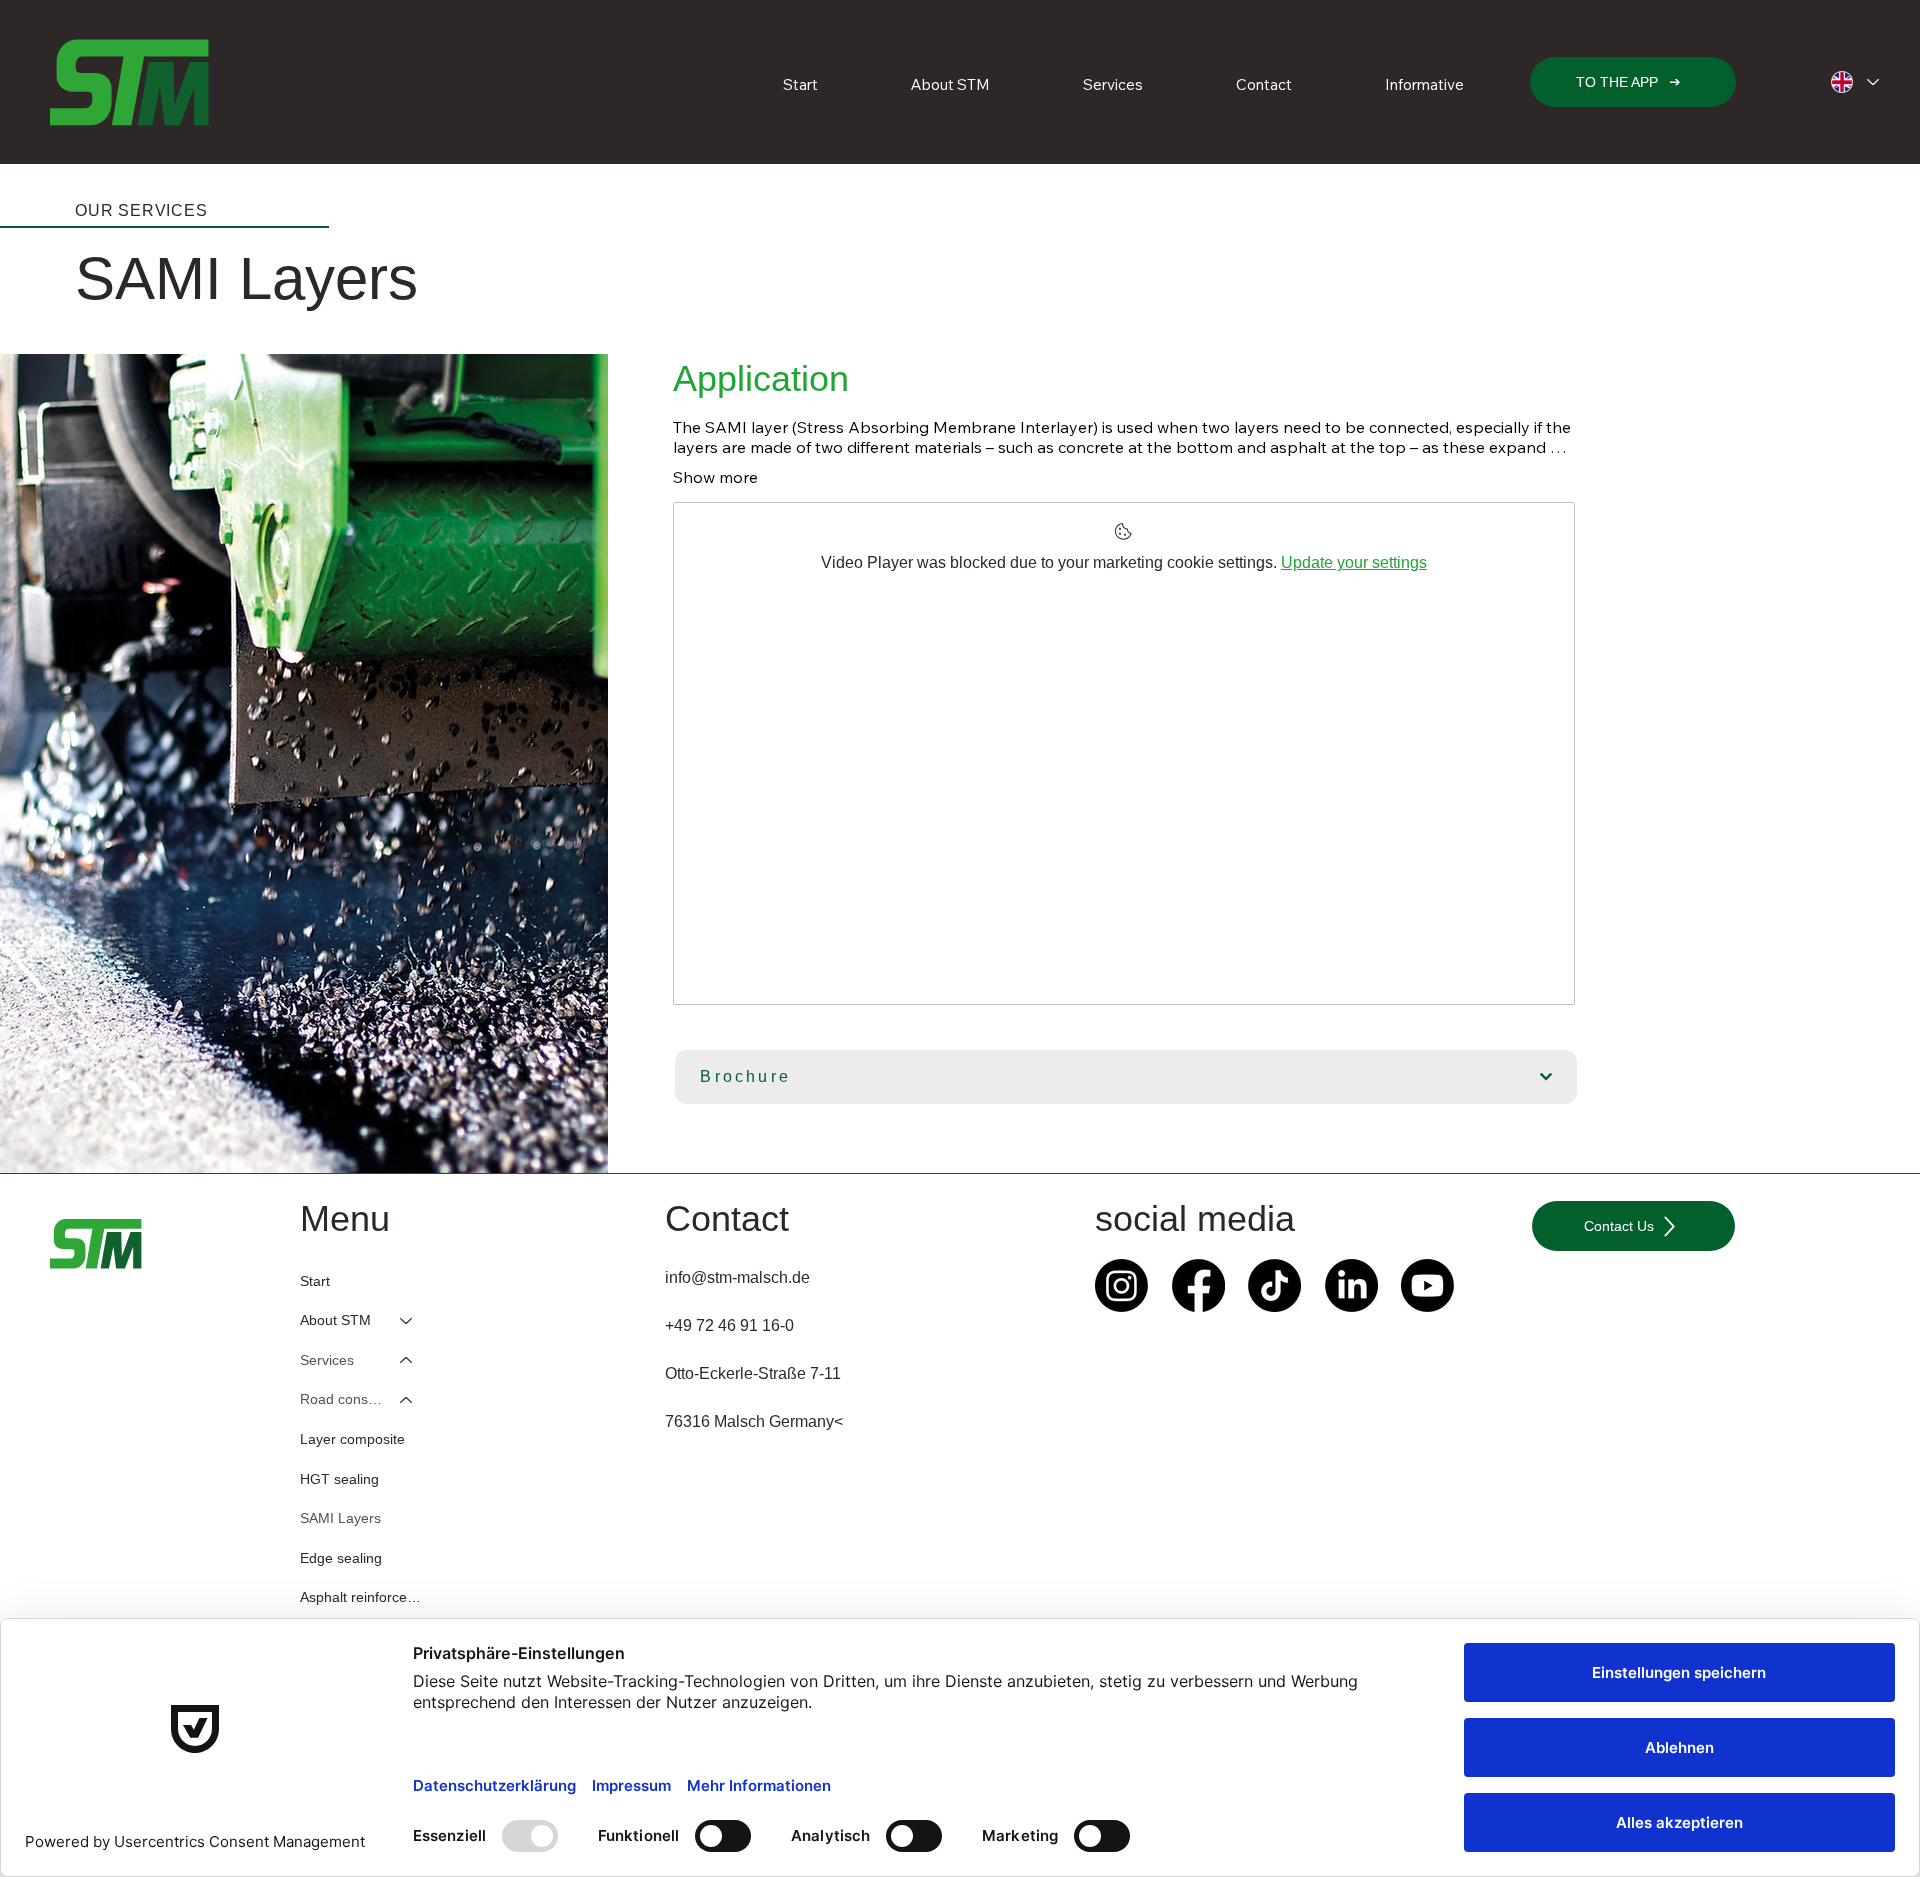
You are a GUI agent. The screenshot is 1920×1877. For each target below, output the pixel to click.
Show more (715, 477)
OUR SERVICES (141, 210)
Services (327, 1360)
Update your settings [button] (1354, 562)
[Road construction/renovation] (407, 1400)
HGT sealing (339, 1479)
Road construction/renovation (341, 1399)
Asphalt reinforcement (366, 1597)
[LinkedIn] (1351, 1285)
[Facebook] (1198, 1285)
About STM (335, 1320)
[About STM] (407, 1321)
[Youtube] (1427, 1285)
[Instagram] (1121, 1285)
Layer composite (352, 1439)
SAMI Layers (340, 1518)
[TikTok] (1274, 1285)
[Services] (407, 1361)
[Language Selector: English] (1854, 82)
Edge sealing (341, 1558)
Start (315, 1281)
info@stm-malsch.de (737, 1277)
